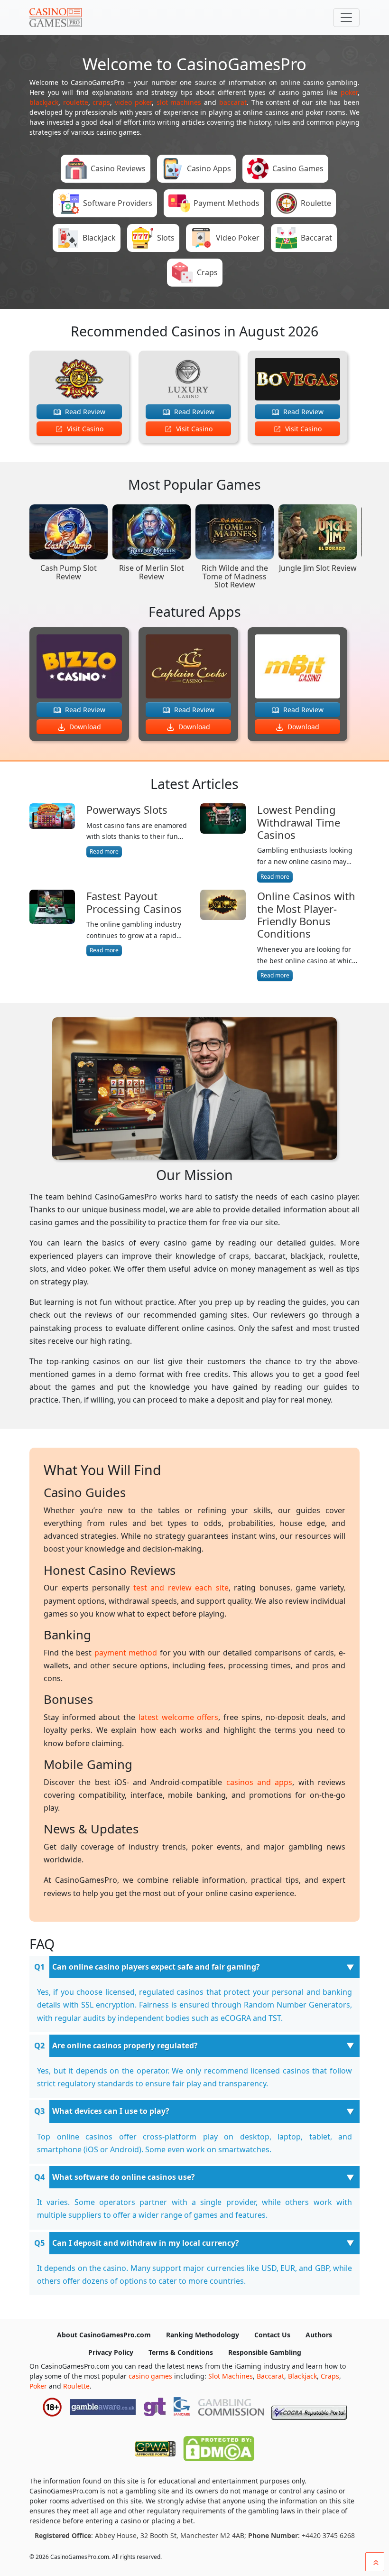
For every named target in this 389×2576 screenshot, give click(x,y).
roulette (76, 102)
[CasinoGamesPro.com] (56, 18)
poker (349, 92)
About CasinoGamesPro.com (104, 2335)
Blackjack (302, 2376)
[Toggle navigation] (346, 18)
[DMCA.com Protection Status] (219, 2446)
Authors (319, 2335)
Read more (104, 851)
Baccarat (270, 2376)
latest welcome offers (178, 1717)
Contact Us (272, 2335)
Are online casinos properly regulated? (125, 2046)
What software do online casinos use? (124, 2177)
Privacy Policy (111, 2352)
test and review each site (181, 1588)
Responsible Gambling (265, 2352)
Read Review (84, 412)
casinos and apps (259, 1782)
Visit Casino (84, 429)
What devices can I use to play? (111, 2111)
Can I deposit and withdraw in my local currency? (146, 2243)
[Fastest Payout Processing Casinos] (52, 923)
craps (101, 102)
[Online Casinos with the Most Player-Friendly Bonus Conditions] (223, 935)
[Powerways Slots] (52, 830)
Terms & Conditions (181, 2352)
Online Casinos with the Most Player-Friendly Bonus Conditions (306, 915)
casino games (150, 2376)
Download (84, 727)
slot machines (179, 102)
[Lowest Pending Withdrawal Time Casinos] (223, 843)
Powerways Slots (127, 809)
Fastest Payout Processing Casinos (134, 902)
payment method (126, 1653)
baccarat (233, 102)
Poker (38, 2386)
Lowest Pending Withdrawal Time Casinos (299, 822)
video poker (133, 102)
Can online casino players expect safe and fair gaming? (156, 1967)
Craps (330, 2376)
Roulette (76, 2386)
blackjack (44, 102)
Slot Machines (231, 2376)
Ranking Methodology (203, 2335)
